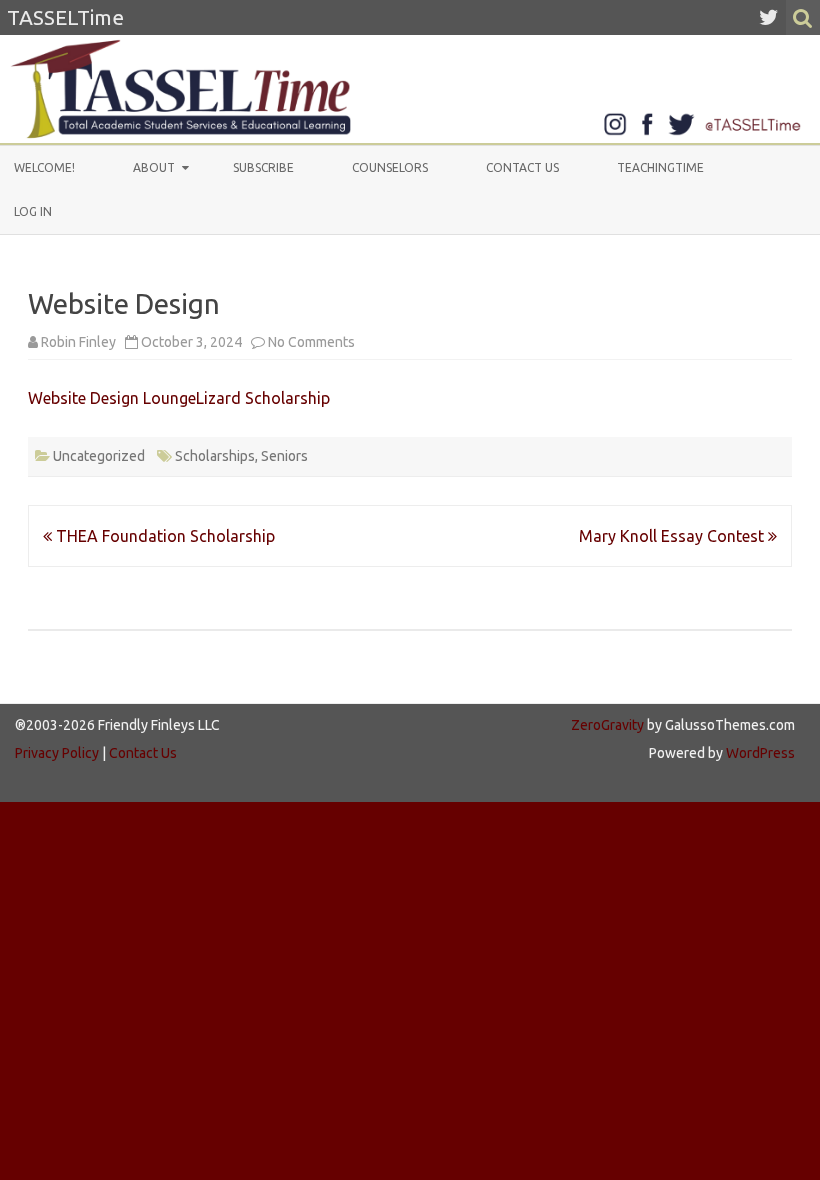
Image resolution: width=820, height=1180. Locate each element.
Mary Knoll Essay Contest (673, 536)
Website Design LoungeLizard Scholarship (179, 398)
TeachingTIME (660, 167)
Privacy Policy (57, 753)
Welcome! (44, 167)
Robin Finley (78, 342)
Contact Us (522, 167)
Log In (33, 211)
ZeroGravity (607, 725)
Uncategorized (99, 456)
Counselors (390, 167)
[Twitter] (769, 17)
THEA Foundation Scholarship (163, 536)
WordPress (759, 753)
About (154, 167)
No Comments (311, 342)
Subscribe (263, 167)
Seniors (284, 456)
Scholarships (215, 456)
